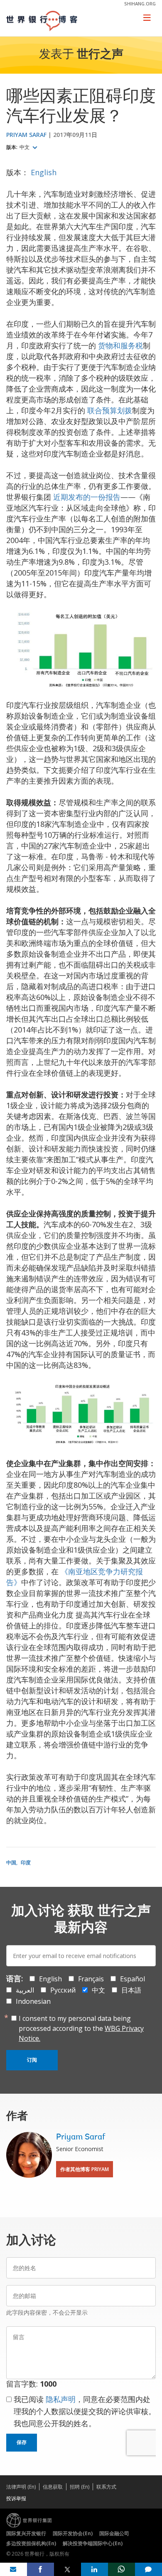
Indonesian (33, 2001)
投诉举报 (16, 2498)
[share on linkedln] (94, 2569)
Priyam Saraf (26, 135)
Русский (63, 1990)
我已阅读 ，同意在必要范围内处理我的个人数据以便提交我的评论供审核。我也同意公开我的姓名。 (85, 2411)
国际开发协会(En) (73, 2533)
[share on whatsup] (121, 2569)
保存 (22, 2442)
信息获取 (53, 2487)
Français (91, 1979)
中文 (25, 147)
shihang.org (140, 4)
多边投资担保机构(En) (31, 2543)
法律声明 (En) (21, 2487)
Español (133, 1979)
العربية (25, 1990)
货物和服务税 (120, 345)
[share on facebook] (40, 2569)
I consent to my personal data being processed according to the (81, 2028)
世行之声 (100, 55)
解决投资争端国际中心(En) (93, 2543)
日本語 (131, 1990)
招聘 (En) (80, 2487)
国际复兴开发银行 (26, 2533)
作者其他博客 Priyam (85, 2169)
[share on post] (67, 2569)
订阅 (32, 2060)
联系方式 (106, 2487)
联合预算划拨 (110, 410)
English (44, 172)
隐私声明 (61, 2399)
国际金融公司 (114, 2533)
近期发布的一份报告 (87, 497)
